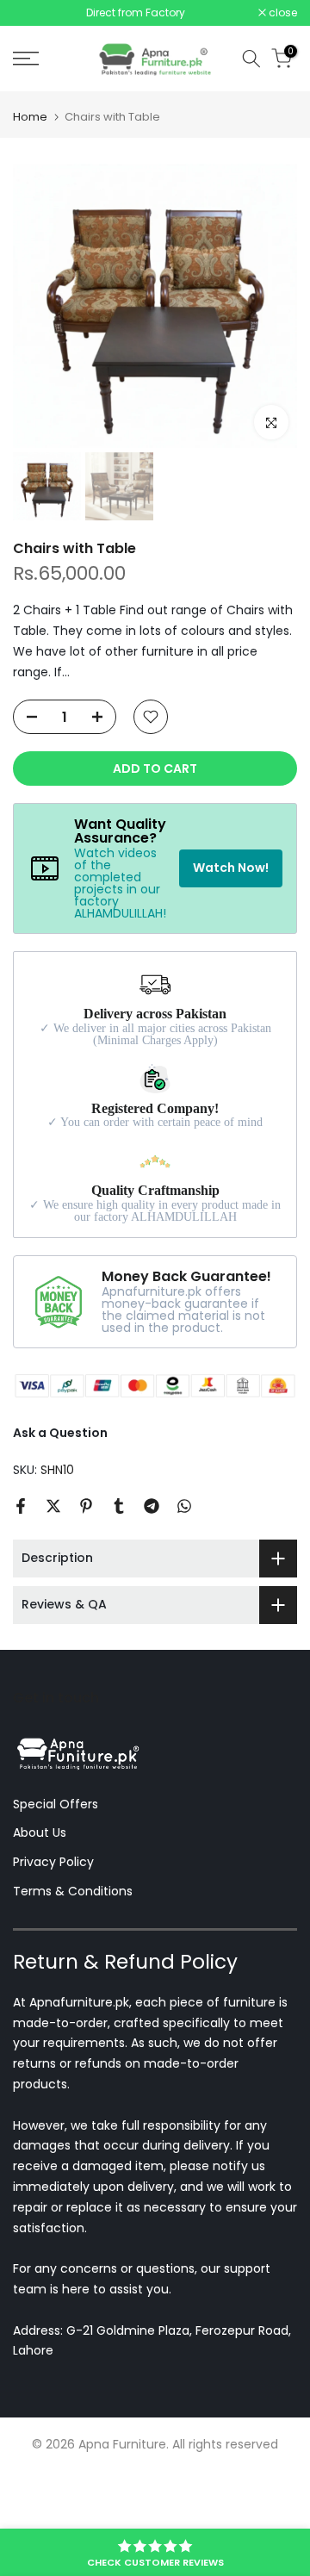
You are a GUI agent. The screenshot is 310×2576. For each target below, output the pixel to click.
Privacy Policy (53, 1862)
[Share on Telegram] (152, 1506)
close (282, 13)
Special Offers (56, 1804)
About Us (40, 1832)
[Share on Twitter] (53, 1506)
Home (30, 117)
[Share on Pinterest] (86, 1506)
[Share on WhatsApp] (184, 1506)
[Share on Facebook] (21, 1506)
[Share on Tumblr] (119, 1506)
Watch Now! (231, 868)
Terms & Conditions (73, 1891)
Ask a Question (60, 1433)
